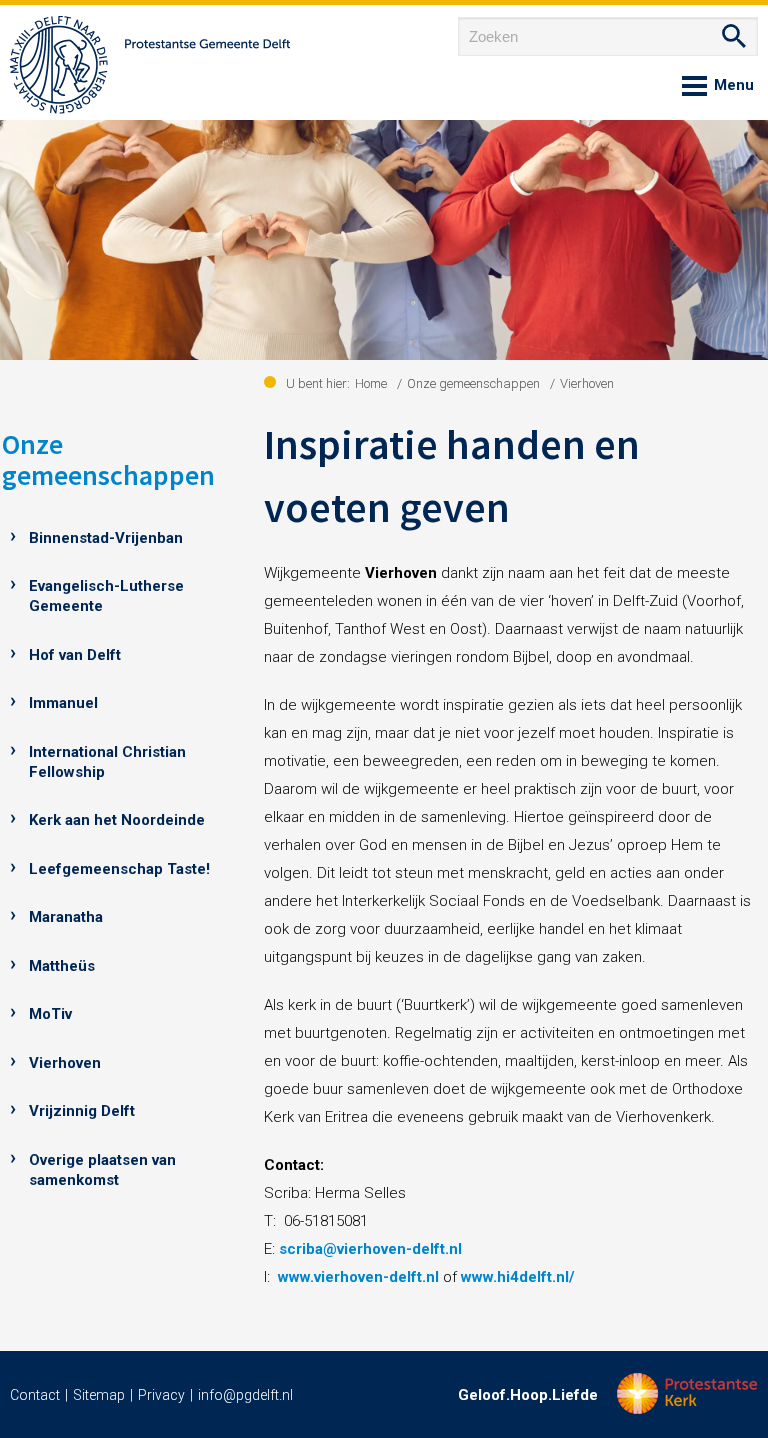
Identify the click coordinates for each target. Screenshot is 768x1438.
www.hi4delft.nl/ (518, 1277)
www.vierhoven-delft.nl (358, 1277)
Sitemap (99, 1395)
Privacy (161, 1395)
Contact (35, 1395)
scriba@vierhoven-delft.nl (370, 1249)
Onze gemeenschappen (108, 459)
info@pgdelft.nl (245, 1395)
